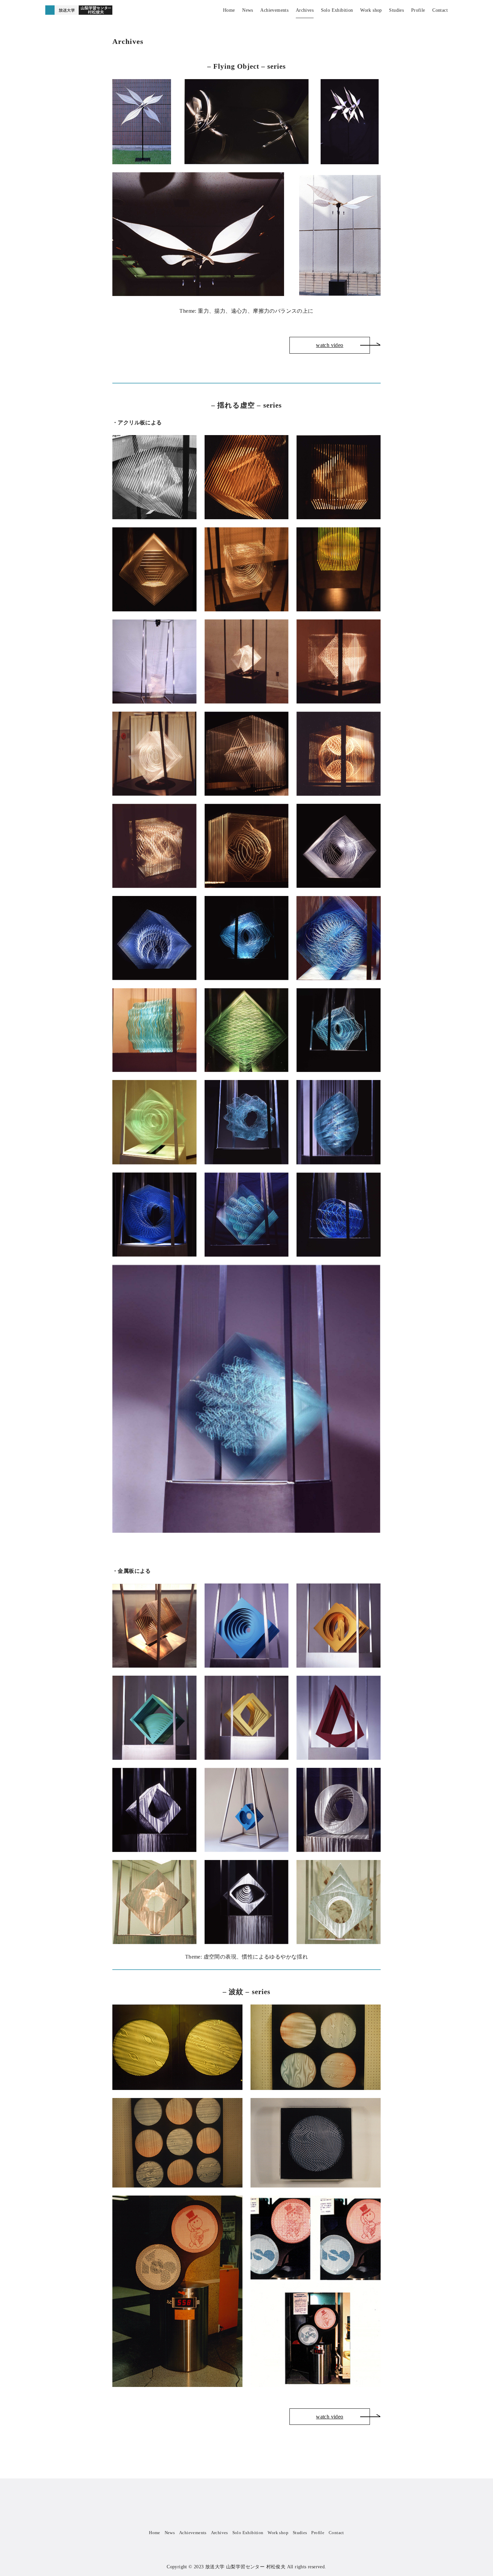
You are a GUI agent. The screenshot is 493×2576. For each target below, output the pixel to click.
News (248, 10)
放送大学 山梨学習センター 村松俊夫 (245, 2567)
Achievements (274, 10)
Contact (440, 10)
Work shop (371, 10)
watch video (330, 345)
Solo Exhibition (337, 10)
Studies (396, 10)
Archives (305, 10)
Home (229, 10)
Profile (418, 10)
